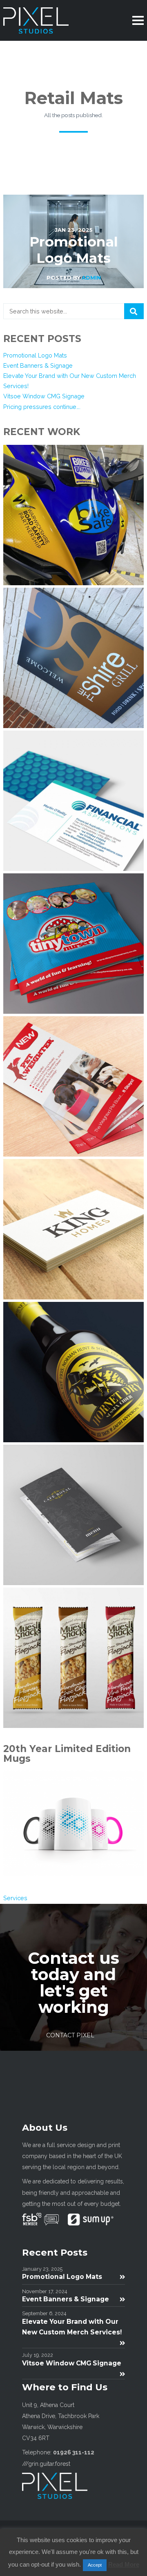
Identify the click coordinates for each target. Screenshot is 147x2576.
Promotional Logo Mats (35, 355)
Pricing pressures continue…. (42, 407)
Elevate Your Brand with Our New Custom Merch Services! (72, 2327)
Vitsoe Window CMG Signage (44, 396)
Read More (124, 2564)
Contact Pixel (70, 2035)
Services (15, 1898)
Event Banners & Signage (38, 365)
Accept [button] (95, 2565)
